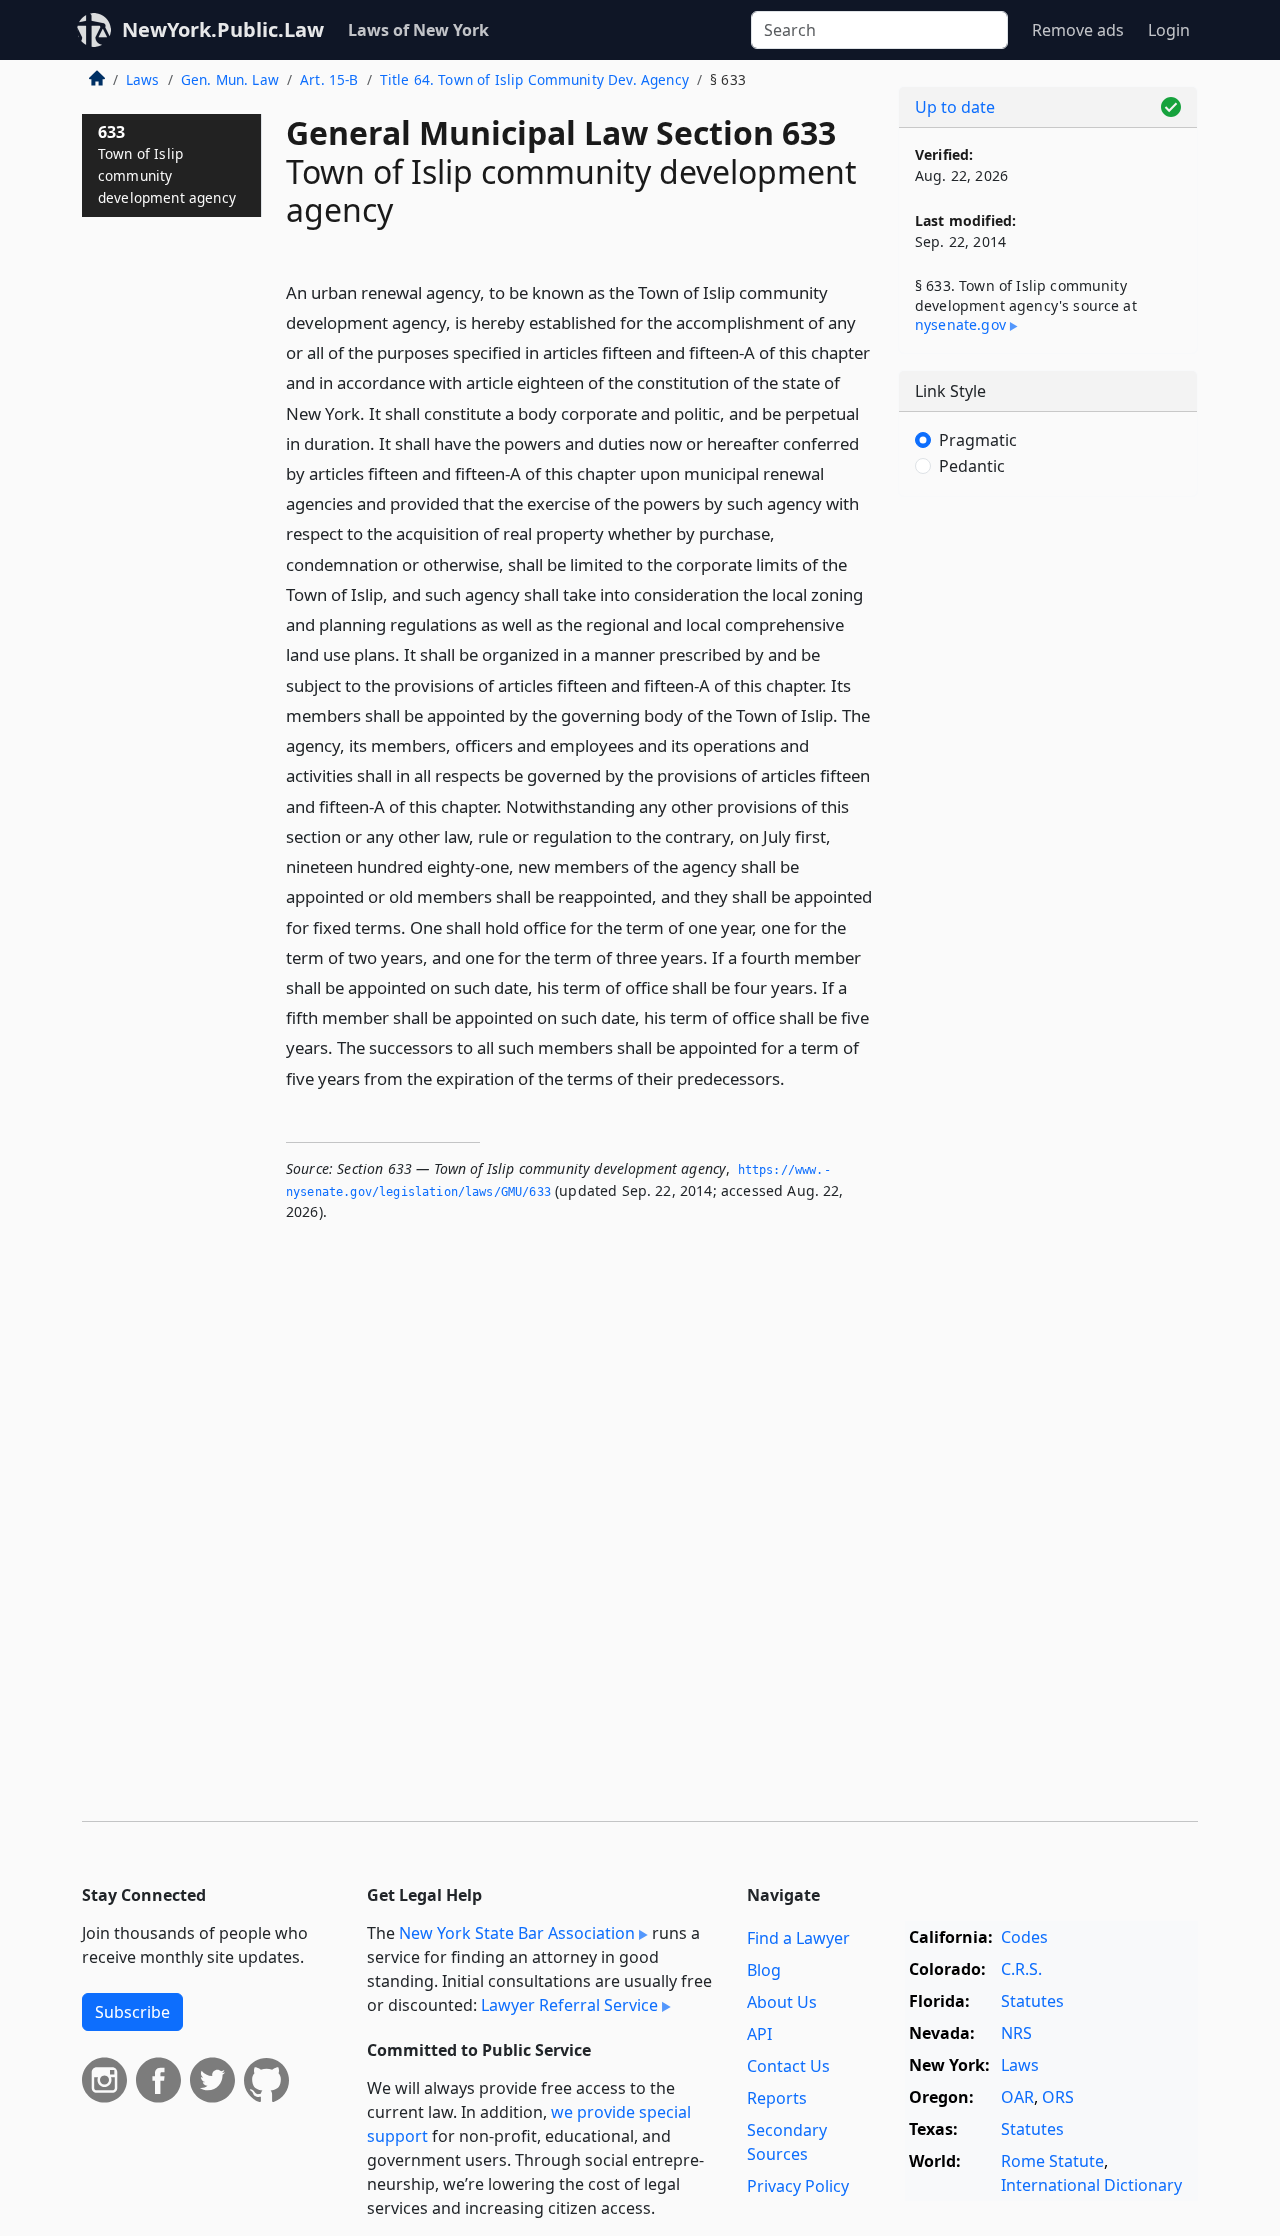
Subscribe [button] (132, 2012)
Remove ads (1078, 30)
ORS (1058, 2097)
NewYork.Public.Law (223, 29)
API (759, 2034)
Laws (143, 79)
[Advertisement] (1048, 825)
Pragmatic (978, 440)
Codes (1024, 1937)
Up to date (955, 107)
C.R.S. (1021, 1969)
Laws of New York (418, 30)
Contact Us (788, 2066)
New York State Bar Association (517, 1933)
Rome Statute (1052, 2161)
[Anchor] (796, 1077)
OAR (1017, 2097)
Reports (777, 2098)
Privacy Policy (798, 2186)
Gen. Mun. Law (230, 79)
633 (167, 163)
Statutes (1032, 2001)
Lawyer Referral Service (569, 2005)
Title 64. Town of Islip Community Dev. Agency (534, 79)
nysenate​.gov (960, 324)
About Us (782, 2002)
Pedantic (972, 466)
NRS (1016, 2033)
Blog (764, 1970)
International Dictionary (1091, 2185)
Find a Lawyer (798, 1938)
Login (1169, 30)
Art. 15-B (329, 79)
